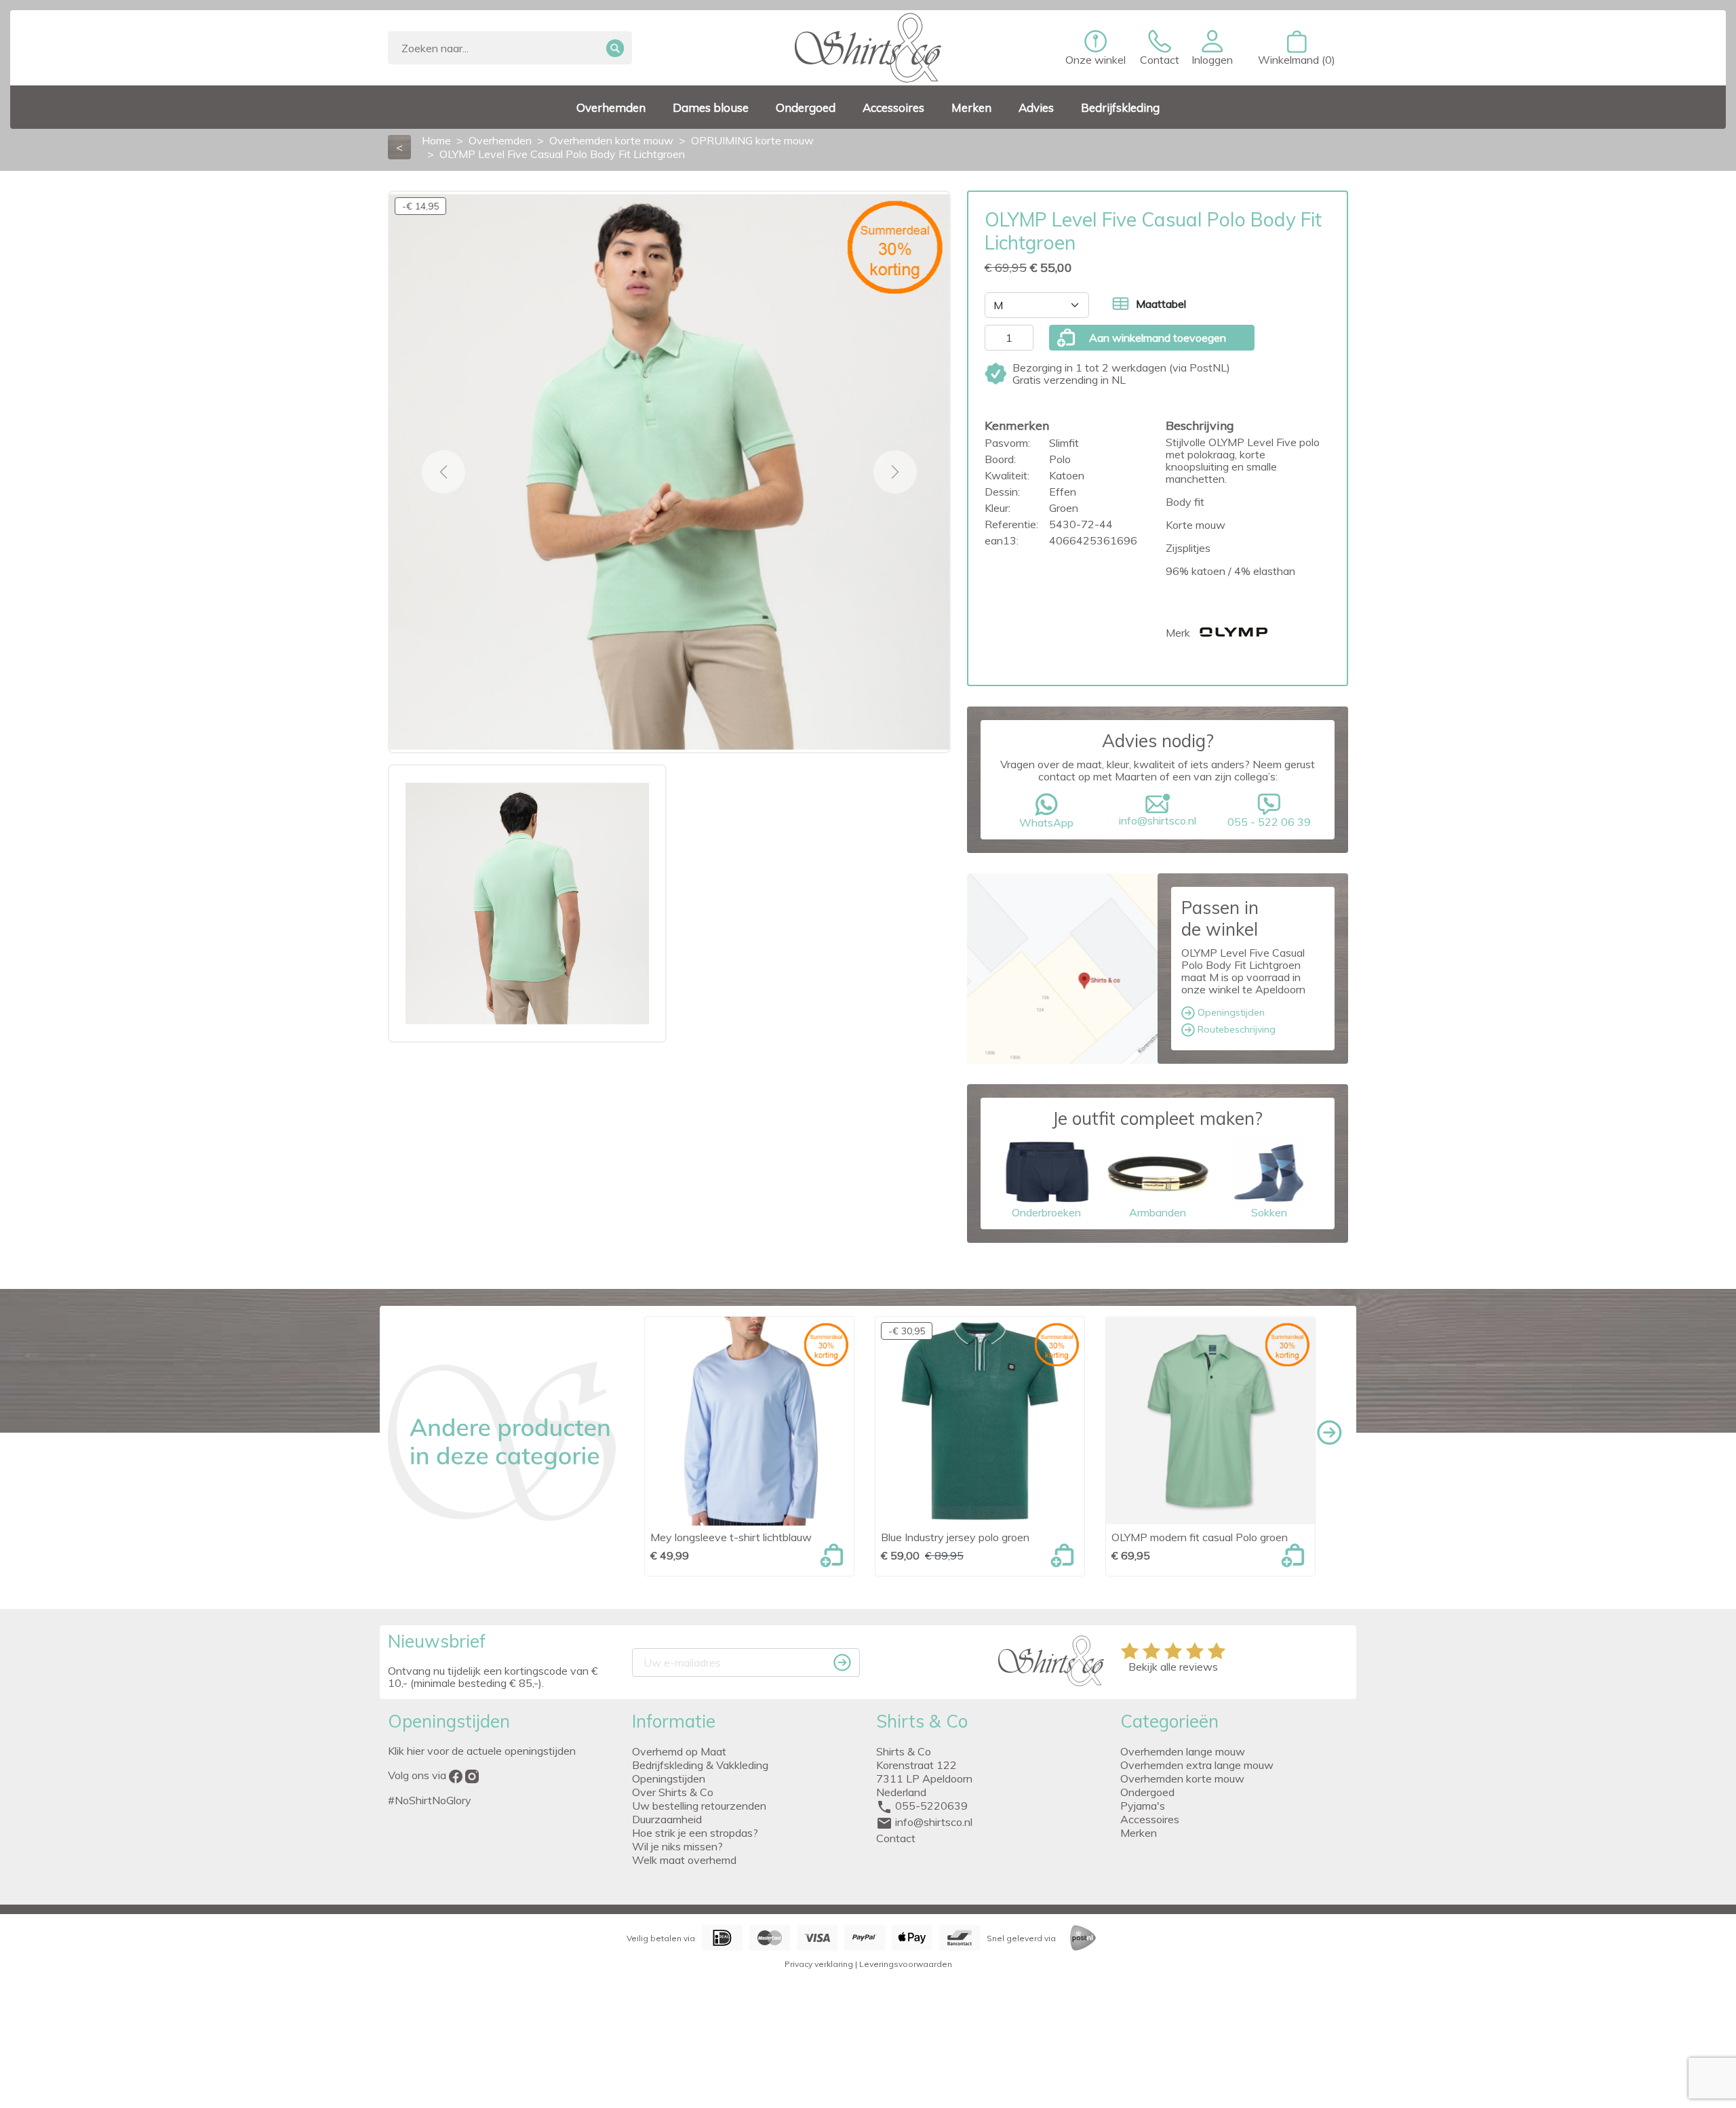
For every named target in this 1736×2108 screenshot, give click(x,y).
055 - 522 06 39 (1269, 822)
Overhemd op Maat (679, 1751)
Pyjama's (1143, 1806)
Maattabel (1161, 304)
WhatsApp (1046, 822)
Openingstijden (1230, 1012)
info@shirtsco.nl (1158, 820)
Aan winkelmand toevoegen (1158, 338)
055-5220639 (931, 1806)
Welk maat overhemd (684, 1860)
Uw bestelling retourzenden (699, 1806)
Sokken (1269, 1212)
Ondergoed (1147, 1792)
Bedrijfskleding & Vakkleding (700, 1765)
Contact (896, 1838)
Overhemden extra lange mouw (1197, 1765)
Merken (1139, 1833)
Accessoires (1150, 1819)
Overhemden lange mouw (1183, 1751)
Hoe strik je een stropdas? (695, 1833)
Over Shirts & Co (673, 1792)
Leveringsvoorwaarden (906, 1964)
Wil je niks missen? (677, 1846)
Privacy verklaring (819, 1964)
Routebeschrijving (1235, 1029)
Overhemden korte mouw (1182, 1778)
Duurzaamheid (667, 1819)
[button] (1212, 48)
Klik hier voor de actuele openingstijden (482, 1751)
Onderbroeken (1046, 1212)
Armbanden (1158, 1212)
